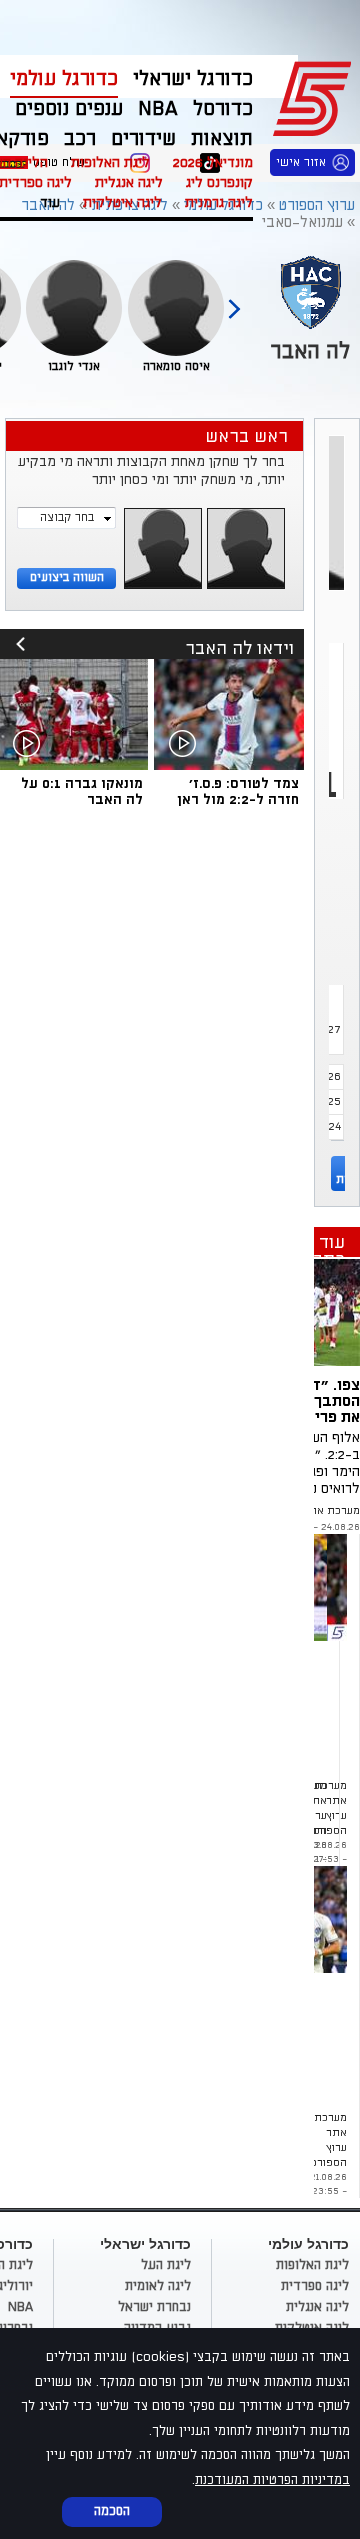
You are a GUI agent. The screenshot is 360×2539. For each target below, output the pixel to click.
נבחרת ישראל (154, 2307)
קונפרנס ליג (219, 182)
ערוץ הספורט (315, 96)
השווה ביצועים (67, 577)
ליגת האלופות (110, 162)
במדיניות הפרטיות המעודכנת (272, 2480)
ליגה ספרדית (315, 2286)
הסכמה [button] (112, 2511)
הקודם (234, 300)
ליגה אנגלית (129, 182)
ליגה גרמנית (219, 202)
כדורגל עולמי (64, 79)
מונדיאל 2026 (213, 162)
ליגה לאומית (158, 2286)
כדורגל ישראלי (193, 79)
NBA (20, 2307)
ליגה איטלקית (122, 202)
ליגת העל (166, 2265)
